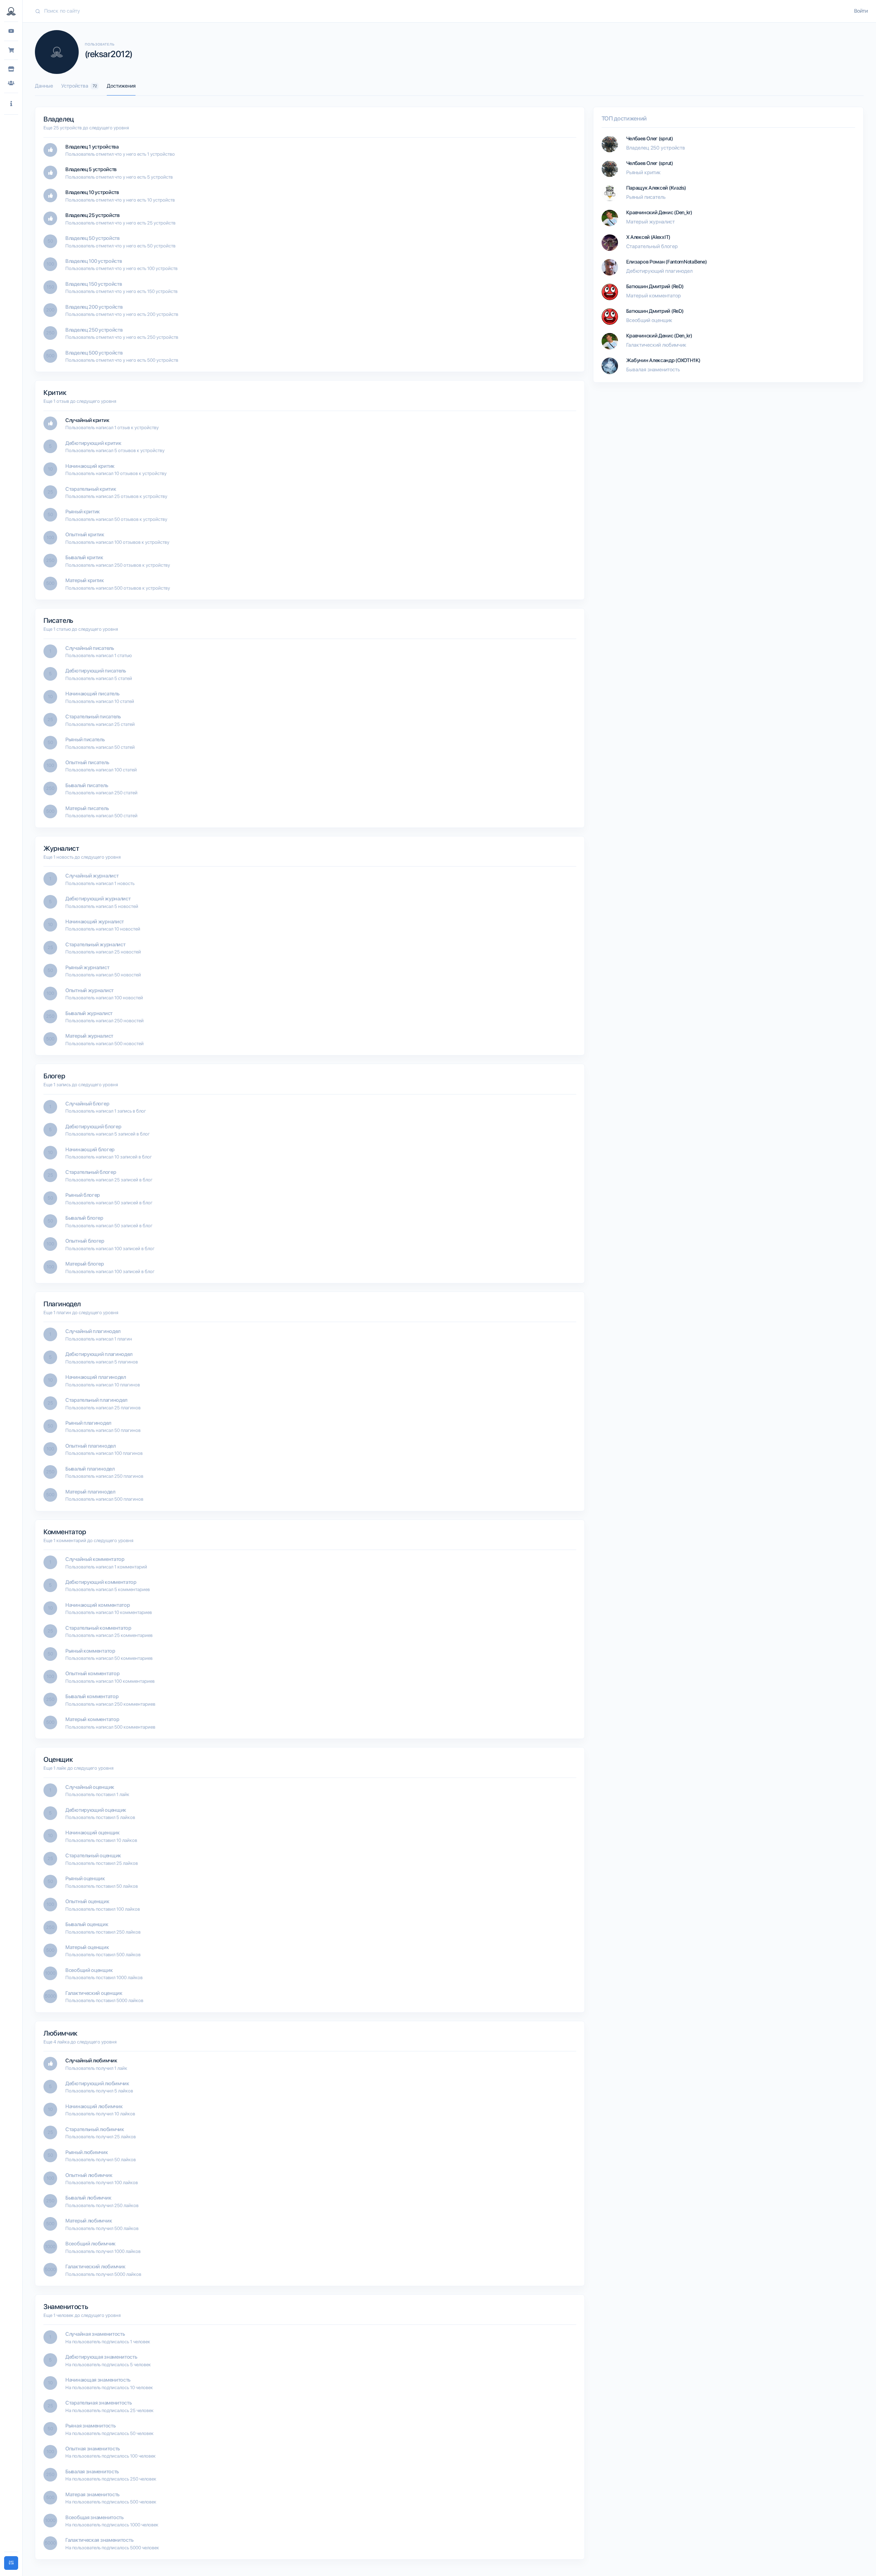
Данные (44, 86)
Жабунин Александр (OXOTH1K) (663, 360)
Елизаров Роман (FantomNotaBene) (667, 262)
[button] (11, 104)
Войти (861, 11)
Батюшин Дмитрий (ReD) (655, 286)
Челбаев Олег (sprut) (650, 139)
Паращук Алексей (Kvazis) (656, 188)
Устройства (79, 86)
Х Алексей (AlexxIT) (648, 237)
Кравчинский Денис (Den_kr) (659, 213)
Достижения (121, 86)
